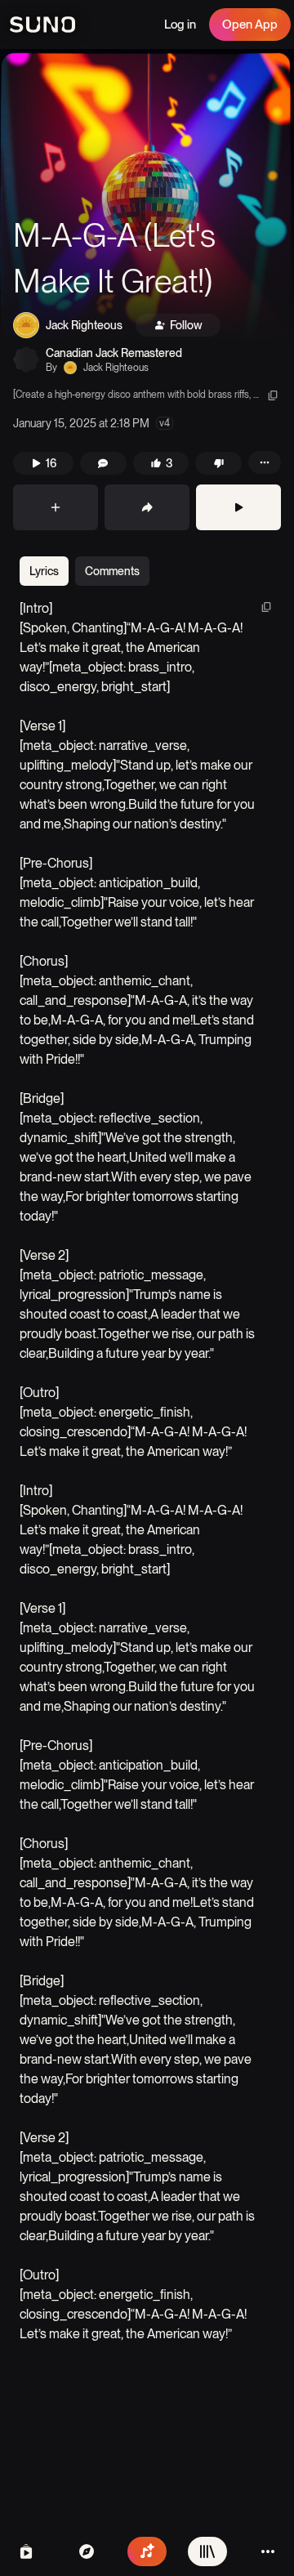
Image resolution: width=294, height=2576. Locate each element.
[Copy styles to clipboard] (273, 395)
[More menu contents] (265, 462)
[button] (147, 196)
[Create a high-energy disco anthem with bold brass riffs (131, 395)
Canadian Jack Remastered (114, 353)
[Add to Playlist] (56, 507)
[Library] (207, 2551)
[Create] (147, 2551)
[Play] (238, 507)
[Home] (87, 2551)
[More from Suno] (268, 2551)
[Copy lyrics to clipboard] (266, 607)
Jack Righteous (84, 325)
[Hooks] (26, 2551)
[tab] (44, 571)
